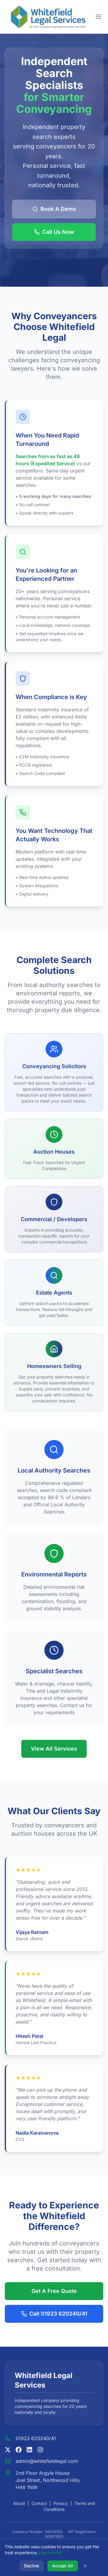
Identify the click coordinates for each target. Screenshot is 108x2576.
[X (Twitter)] (8, 2450)
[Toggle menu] (98, 17)
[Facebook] (19, 2450)
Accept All (63, 2566)
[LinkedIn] (29, 2450)
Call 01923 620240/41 (58, 2314)
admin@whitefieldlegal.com (47, 2461)
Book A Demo (58, 209)
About (19, 2503)
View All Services (54, 1749)
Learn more (50, 2553)
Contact (39, 2503)
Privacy (61, 2503)
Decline (31, 2566)
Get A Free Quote (54, 2291)
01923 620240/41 (36, 2438)
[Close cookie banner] (85, 2566)
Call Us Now (58, 232)
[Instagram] (40, 2450)
